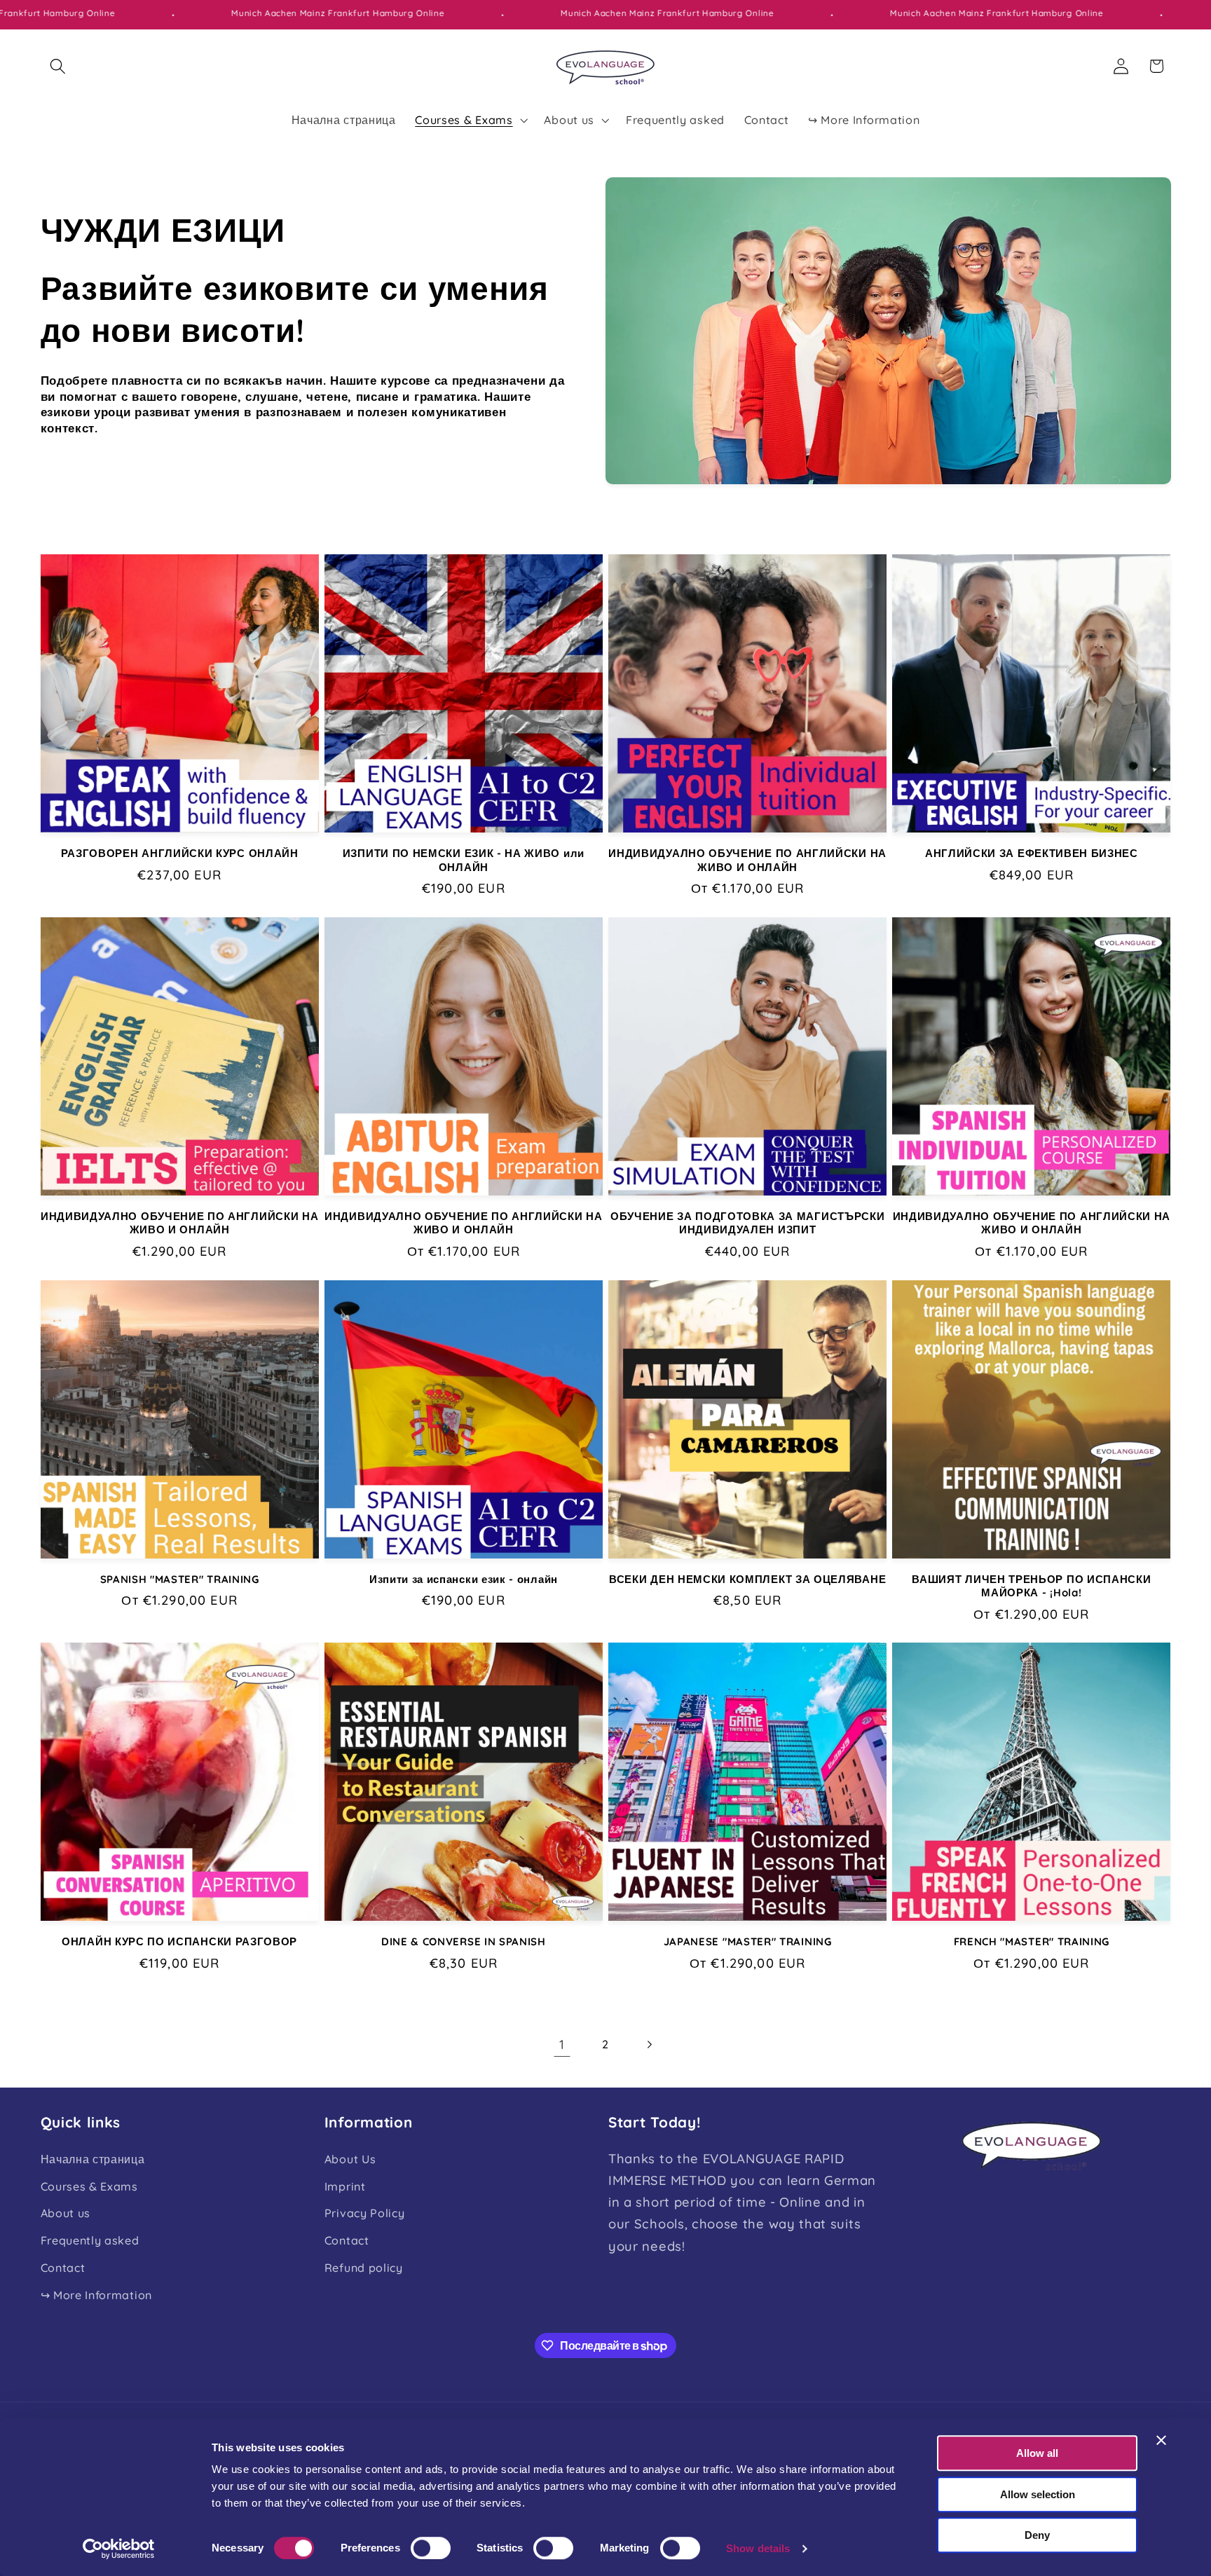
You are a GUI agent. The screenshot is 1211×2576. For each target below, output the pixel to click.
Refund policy (364, 2268)
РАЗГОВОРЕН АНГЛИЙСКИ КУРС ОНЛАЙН (180, 853)
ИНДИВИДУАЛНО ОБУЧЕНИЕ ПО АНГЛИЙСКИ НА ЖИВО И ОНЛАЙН (747, 860)
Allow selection (1038, 2494)
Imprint (345, 2186)
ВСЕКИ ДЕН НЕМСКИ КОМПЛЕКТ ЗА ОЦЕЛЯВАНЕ (747, 1579)
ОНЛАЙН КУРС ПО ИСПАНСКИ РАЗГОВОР (179, 1941)
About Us (350, 2159)
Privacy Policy (365, 2213)
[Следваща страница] (649, 2044)
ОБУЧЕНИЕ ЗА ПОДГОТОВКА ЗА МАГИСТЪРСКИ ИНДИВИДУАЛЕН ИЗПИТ (748, 1223)
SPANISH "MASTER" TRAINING (180, 1579)
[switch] (431, 2548)
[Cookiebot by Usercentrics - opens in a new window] (119, 2549)
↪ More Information (96, 2295)
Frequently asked (90, 2240)
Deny (1037, 2535)
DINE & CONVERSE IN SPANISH (464, 1941)
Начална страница (93, 2159)
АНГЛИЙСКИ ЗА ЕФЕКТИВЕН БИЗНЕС (1032, 853)
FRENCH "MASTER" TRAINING (1032, 1941)
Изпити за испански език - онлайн (464, 1579)
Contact (63, 2268)
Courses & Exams (89, 2186)
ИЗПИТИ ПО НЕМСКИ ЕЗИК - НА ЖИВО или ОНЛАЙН (464, 860)
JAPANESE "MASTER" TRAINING (748, 1941)
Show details (758, 2548)
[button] (59, 66)
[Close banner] (1161, 2440)
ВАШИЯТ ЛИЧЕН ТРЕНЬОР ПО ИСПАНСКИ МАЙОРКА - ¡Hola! (1031, 1586)
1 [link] (562, 2044)
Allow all (1037, 2453)
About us (66, 2213)
